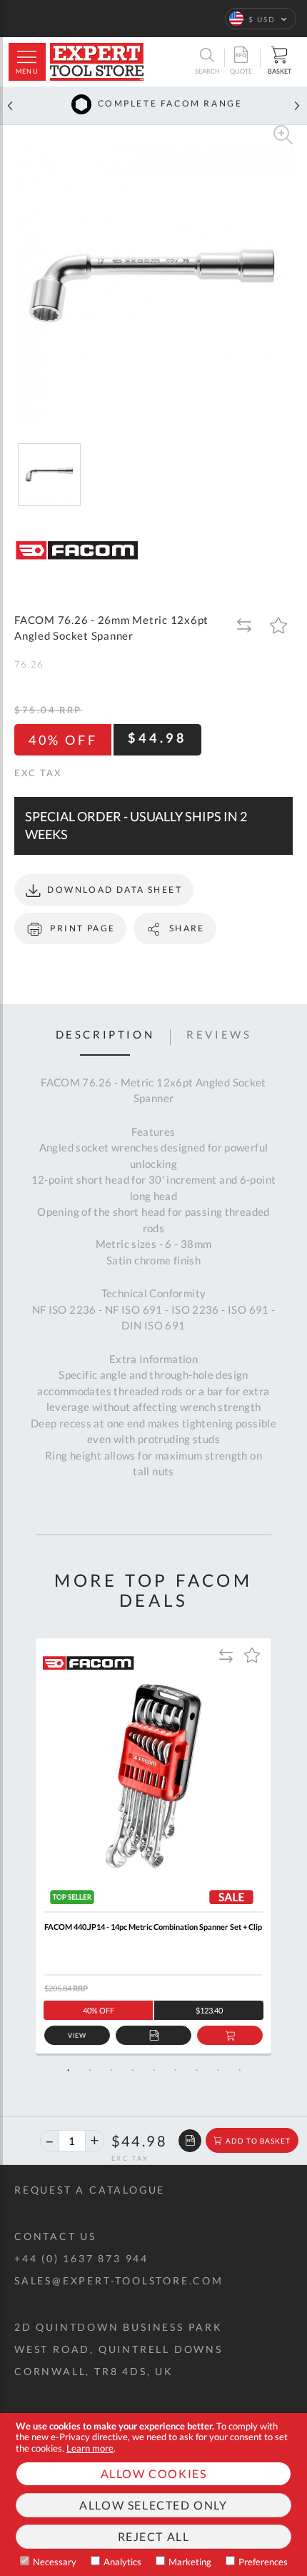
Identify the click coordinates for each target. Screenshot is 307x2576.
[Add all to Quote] (190, 2141)
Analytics (122, 2562)
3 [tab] (111, 2070)
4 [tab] (132, 2070)
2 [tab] (89, 2070)
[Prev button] (10, 105)
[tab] (105, 1037)
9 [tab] (239, 2070)
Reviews (219, 1035)
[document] (153, 2495)
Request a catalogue (90, 2190)
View (77, 2035)
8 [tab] (218, 2070)
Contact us (55, 2236)
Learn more (90, 2448)
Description (105, 1035)
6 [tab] (175, 2070)
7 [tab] (196, 2070)
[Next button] (297, 105)
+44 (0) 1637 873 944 (81, 2258)
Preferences (263, 2562)
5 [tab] (153, 2070)
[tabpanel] (153, 1846)
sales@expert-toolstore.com (119, 2280)
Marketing (190, 2562)
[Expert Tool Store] (97, 62)
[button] (261, 19)
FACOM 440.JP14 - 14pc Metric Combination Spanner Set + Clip (153, 1927)
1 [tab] (68, 2070)
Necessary (55, 2562)
